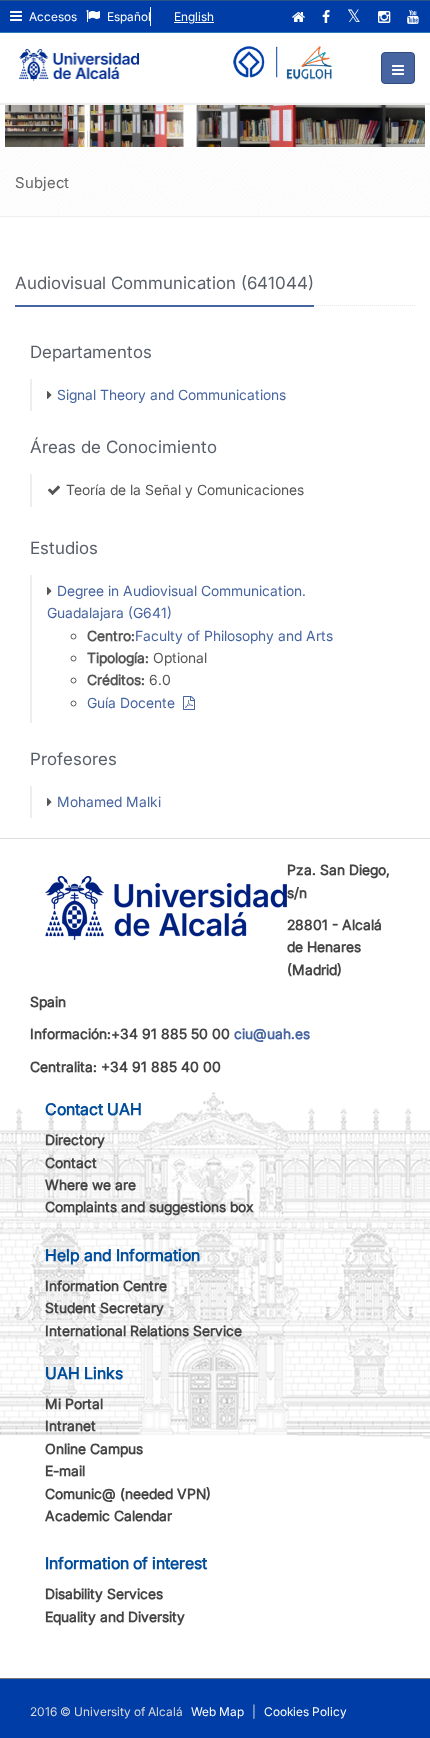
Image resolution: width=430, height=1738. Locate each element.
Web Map (217, 1711)
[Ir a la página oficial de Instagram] (386, 17)
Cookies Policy (305, 1711)
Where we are (90, 1184)
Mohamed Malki (109, 801)
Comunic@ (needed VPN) (128, 1493)
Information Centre (106, 1285)
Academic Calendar (108, 1515)
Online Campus (94, 1448)
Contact (71, 1162)
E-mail (65, 1470)
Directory (75, 1139)
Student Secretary (104, 1307)
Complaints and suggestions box (149, 1206)
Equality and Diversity (115, 1616)
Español (127, 16)
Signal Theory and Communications (171, 394)
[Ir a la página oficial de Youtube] (415, 17)
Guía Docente (135, 702)
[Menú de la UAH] (398, 68)
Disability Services (104, 1593)
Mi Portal (74, 1403)
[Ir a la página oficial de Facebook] (328, 17)
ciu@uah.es (272, 1033)
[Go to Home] (79, 56)
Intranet (70, 1425)
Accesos (51, 16)
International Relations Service (143, 1330)
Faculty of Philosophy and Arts (234, 635)
